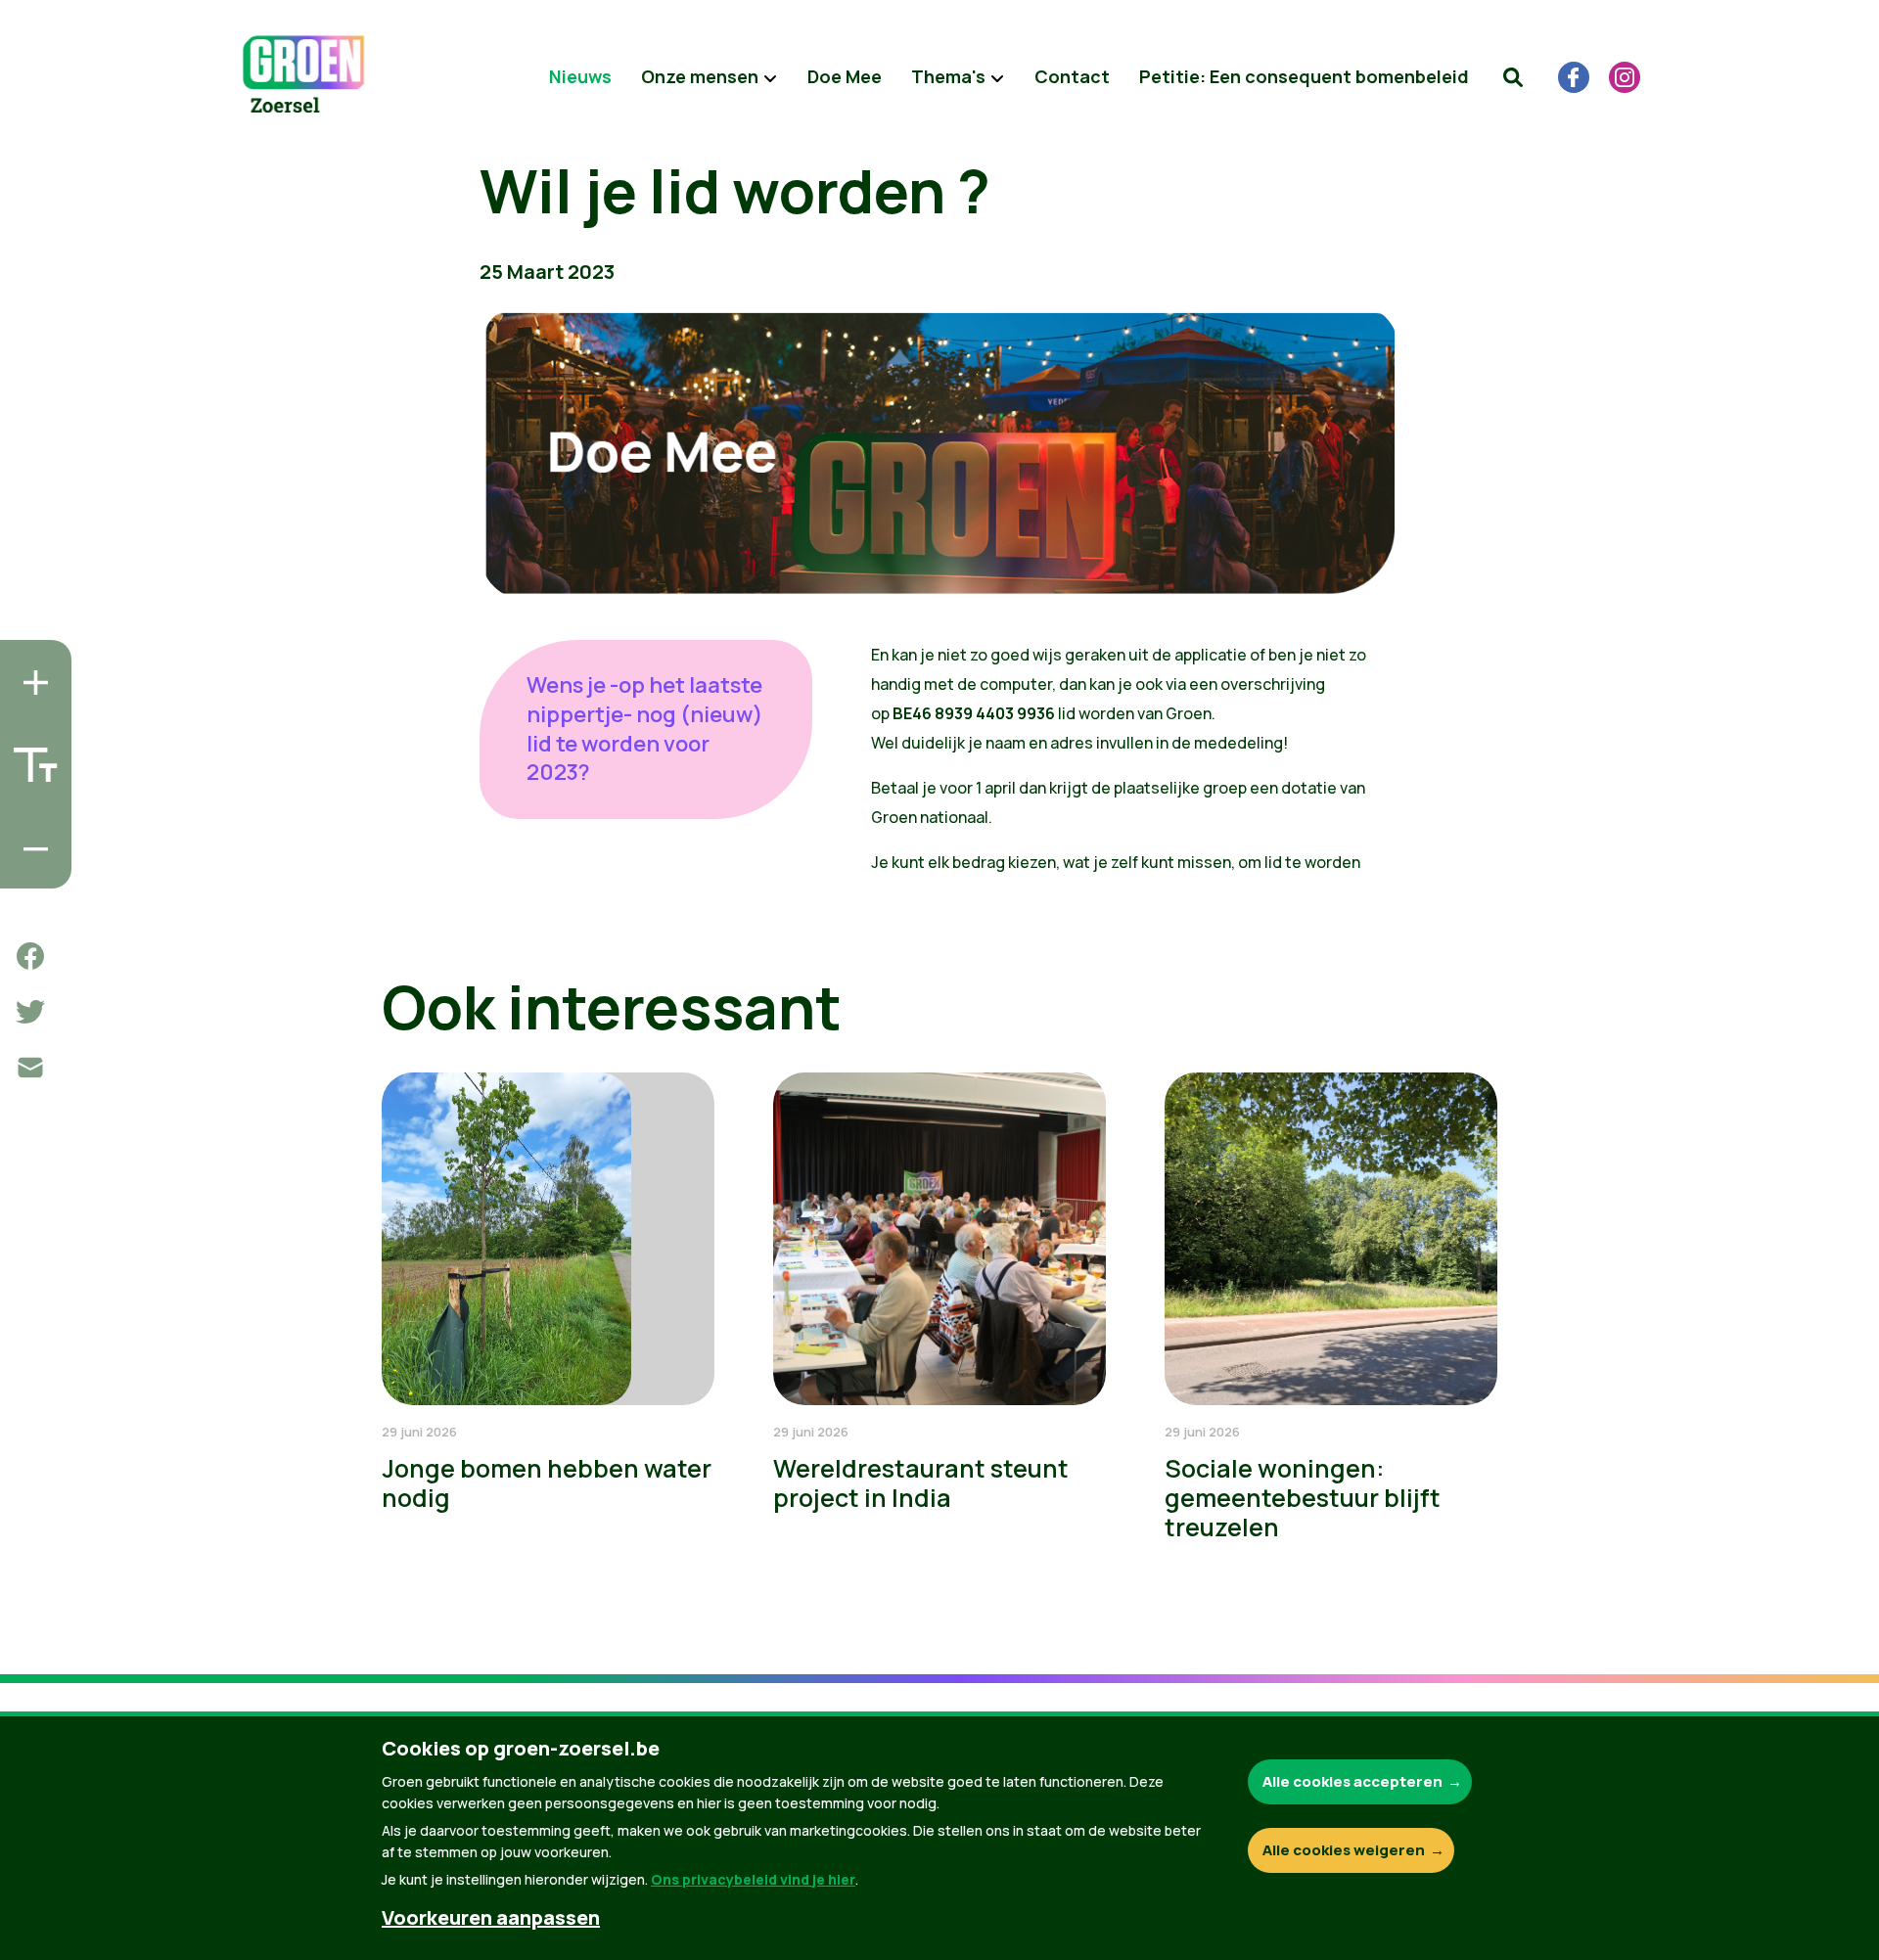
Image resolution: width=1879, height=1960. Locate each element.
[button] (1513, 77)
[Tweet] (30, 1012)
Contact (1072, 76)
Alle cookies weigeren (1344, 1850)
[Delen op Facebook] (30, 956)
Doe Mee (845, 76)
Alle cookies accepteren (1352, 1781)
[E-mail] (30, 1068)
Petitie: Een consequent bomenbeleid (1304, 76)
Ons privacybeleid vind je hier (753, 1879)
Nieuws (580, 76)
